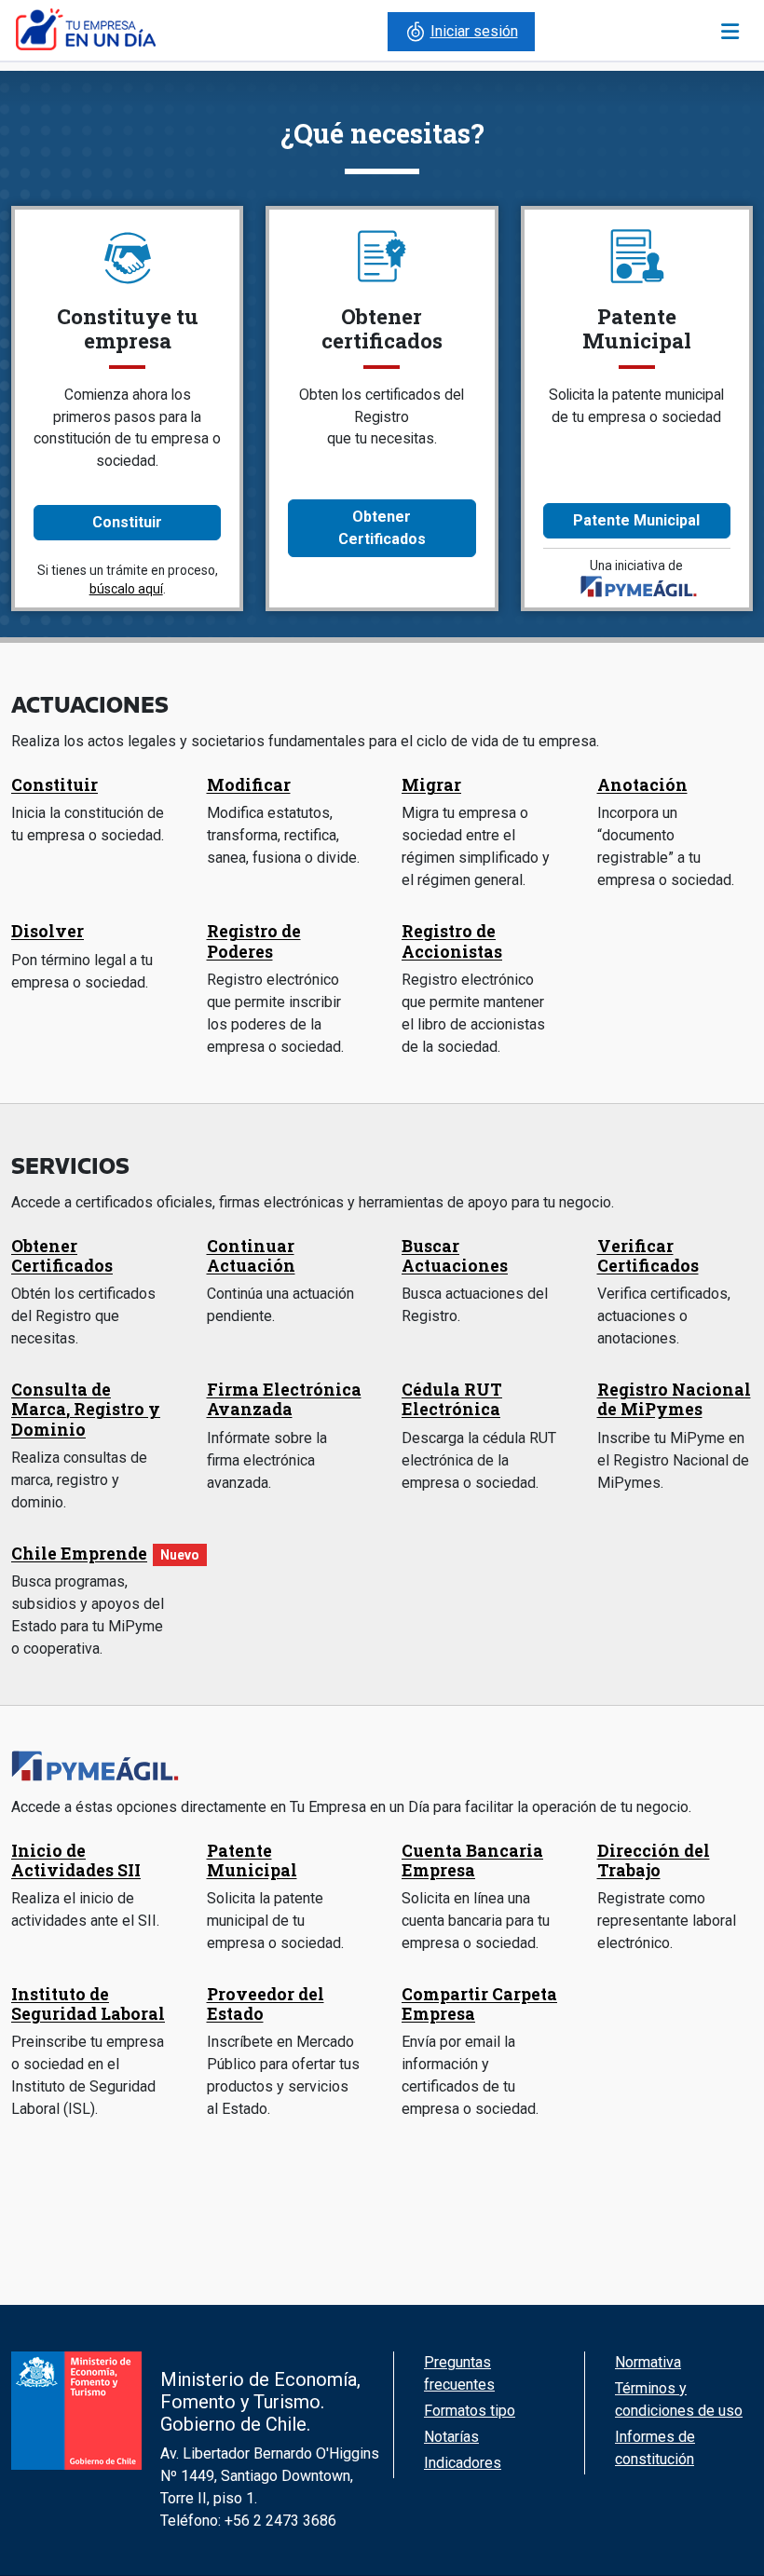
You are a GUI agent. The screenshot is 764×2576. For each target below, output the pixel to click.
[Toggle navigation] (730, 32)
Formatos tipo (470, 2411)
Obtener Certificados (382, 528)
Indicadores (463, 2463)
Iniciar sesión (474, 31)
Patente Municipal (636, 520)
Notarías (451, 2437)
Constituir (127, 522)
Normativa (648, 2362)
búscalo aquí (126, 589)
